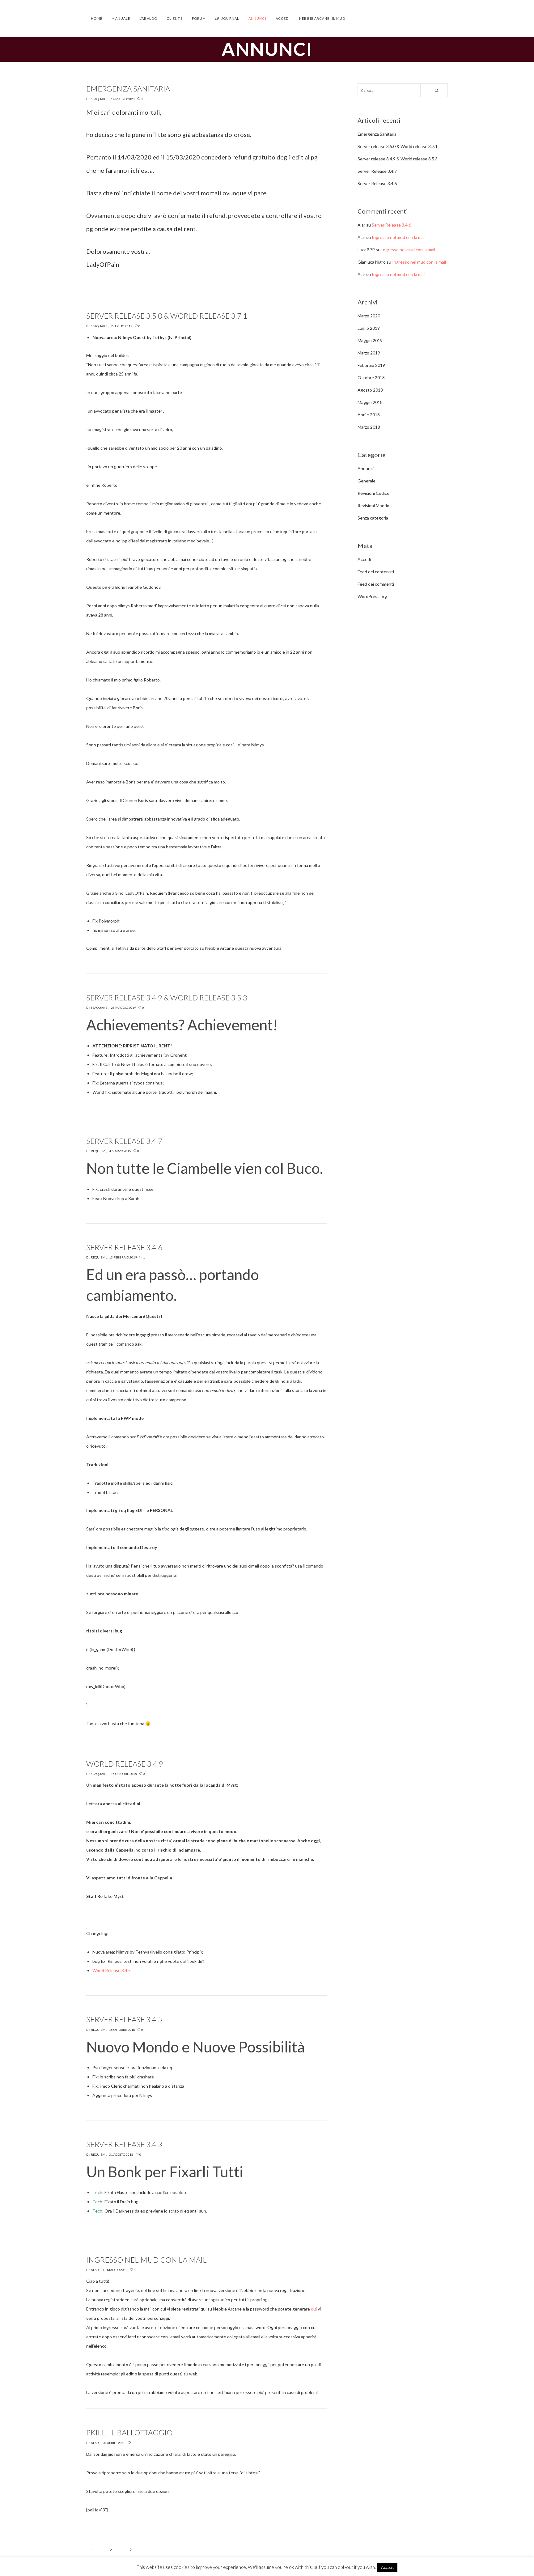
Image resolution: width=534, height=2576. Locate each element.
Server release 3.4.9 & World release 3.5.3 (398, 159)
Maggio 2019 (370, 340)
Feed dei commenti (376, 584)
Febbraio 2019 (371, 365)
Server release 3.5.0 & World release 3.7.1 (398, 146)
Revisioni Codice (373, 493)
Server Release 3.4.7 (377, 171)
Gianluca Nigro (372, 262)
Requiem (98, 1151)
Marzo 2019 (369, 353)
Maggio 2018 (370, 402)
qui (314, 2309)
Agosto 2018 (370, 390)
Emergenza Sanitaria (377, 134)
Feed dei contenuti (376, 572)
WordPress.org (372, 596)
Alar (95, 2270)
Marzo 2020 (369, 316)
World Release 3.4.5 (112, 1970)
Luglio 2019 (369, 328)
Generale (367, 481)
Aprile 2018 (369, 415)
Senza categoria (373, 518)
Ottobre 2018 (371, 378)
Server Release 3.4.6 (377, 183)
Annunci (366, 468)
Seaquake (99, 99)
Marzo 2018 (369, 427)
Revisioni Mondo (373, 505)
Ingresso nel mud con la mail (399, 237)
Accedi (364, 559)
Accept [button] (387, 2567)
